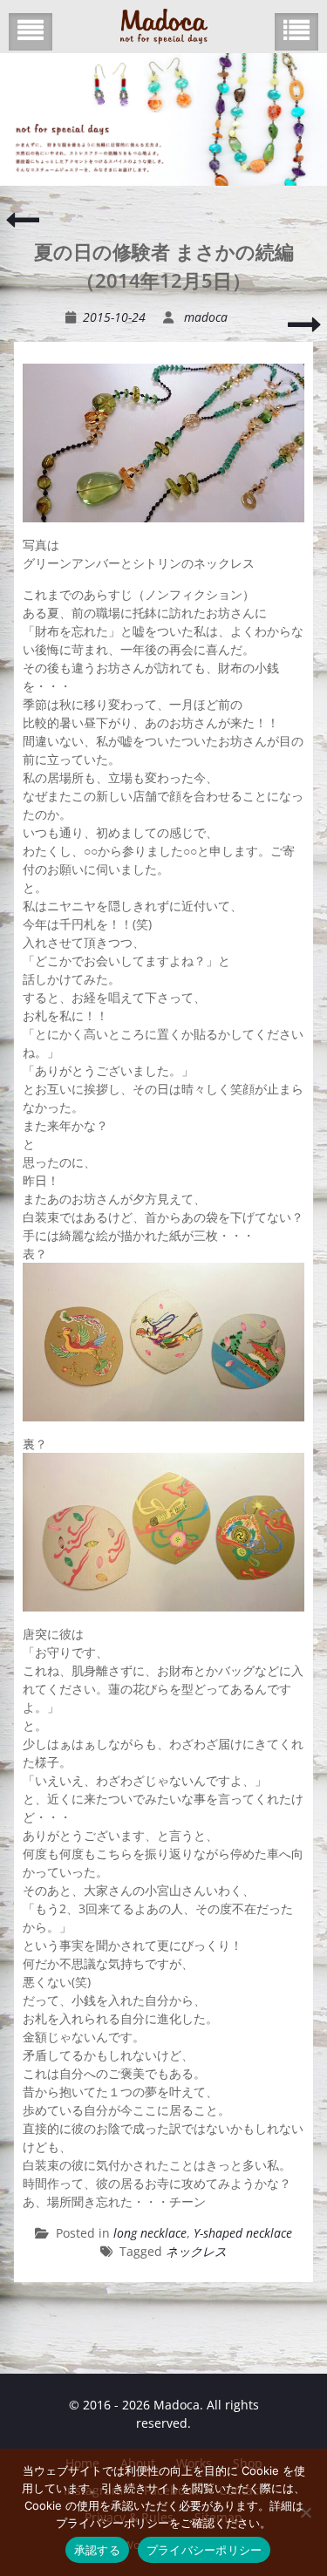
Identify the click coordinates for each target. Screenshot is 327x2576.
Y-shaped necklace (243, 2233)
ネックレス (196, 2251)
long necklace (150, 2233)
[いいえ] (305, 2512)
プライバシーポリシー (204, 2550)
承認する (97, 2550)
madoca (206, 317)
